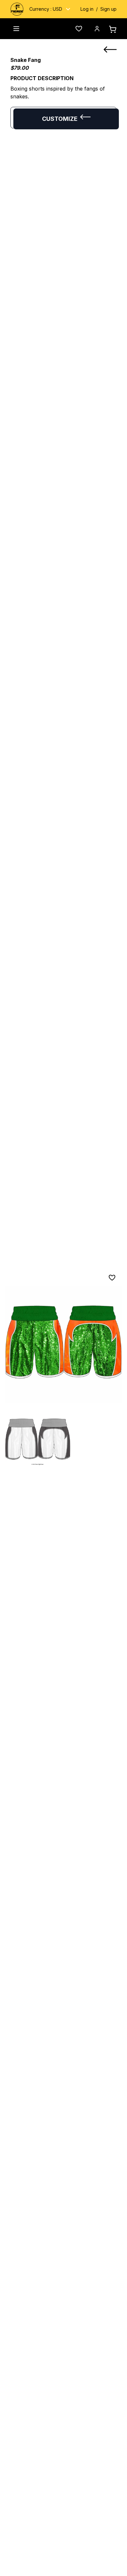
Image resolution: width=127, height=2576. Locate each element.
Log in (87, 9)
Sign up (108, 9)
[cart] (113, 29)
